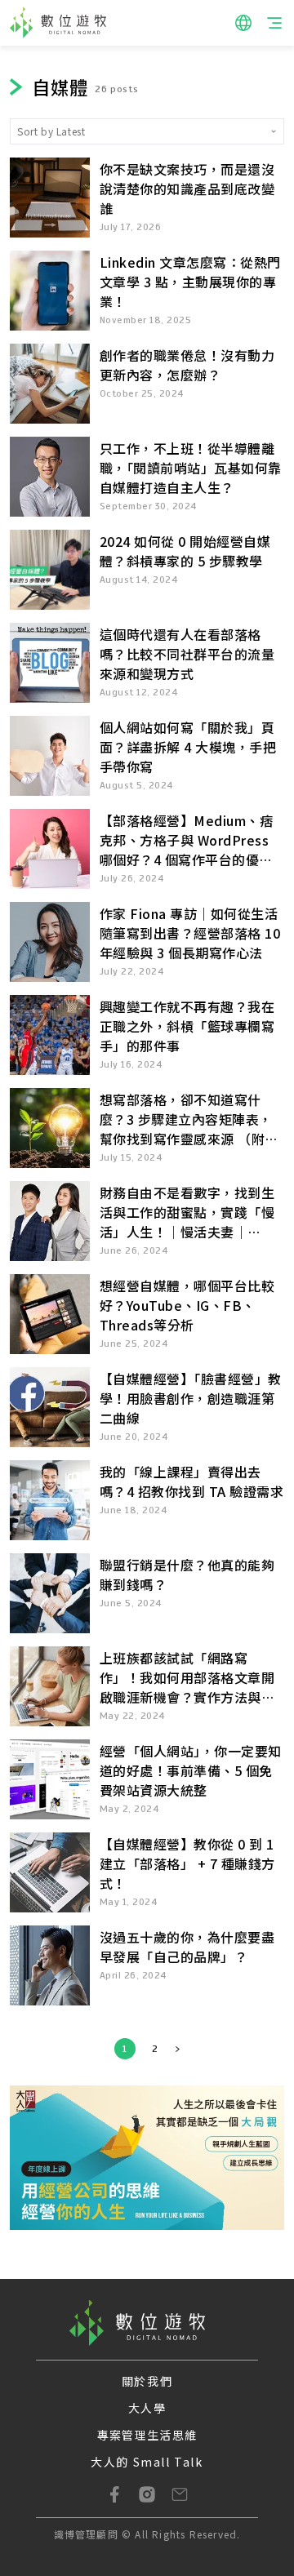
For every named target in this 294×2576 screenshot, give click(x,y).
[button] (243, 23)
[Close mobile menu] (274, 23)
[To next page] (178, 2049)
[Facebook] (114, 2494)
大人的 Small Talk (147, 2462)
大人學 (147, 2408)
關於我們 (147, 2381)
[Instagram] (147, 2494)
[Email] (180, 2494)
